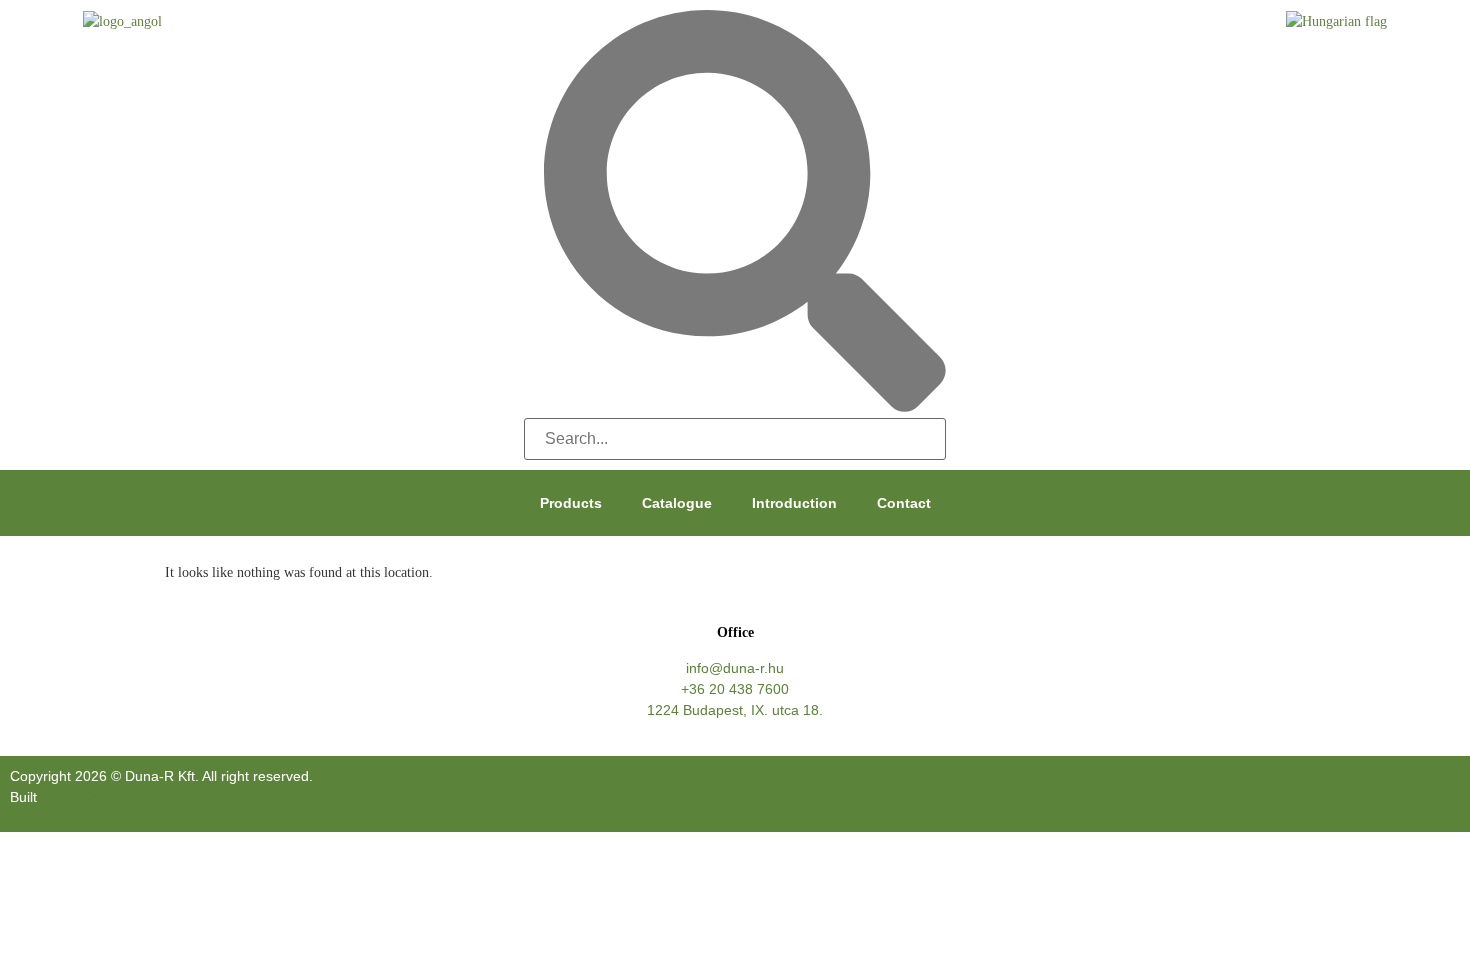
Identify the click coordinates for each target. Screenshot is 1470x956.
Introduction (794, 503)
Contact (904, 503)
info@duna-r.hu (735, 668)
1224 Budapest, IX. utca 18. (735, 710)
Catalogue (677, 503)
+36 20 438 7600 (735, 689)
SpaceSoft (73, 797)
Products (571, 503)
